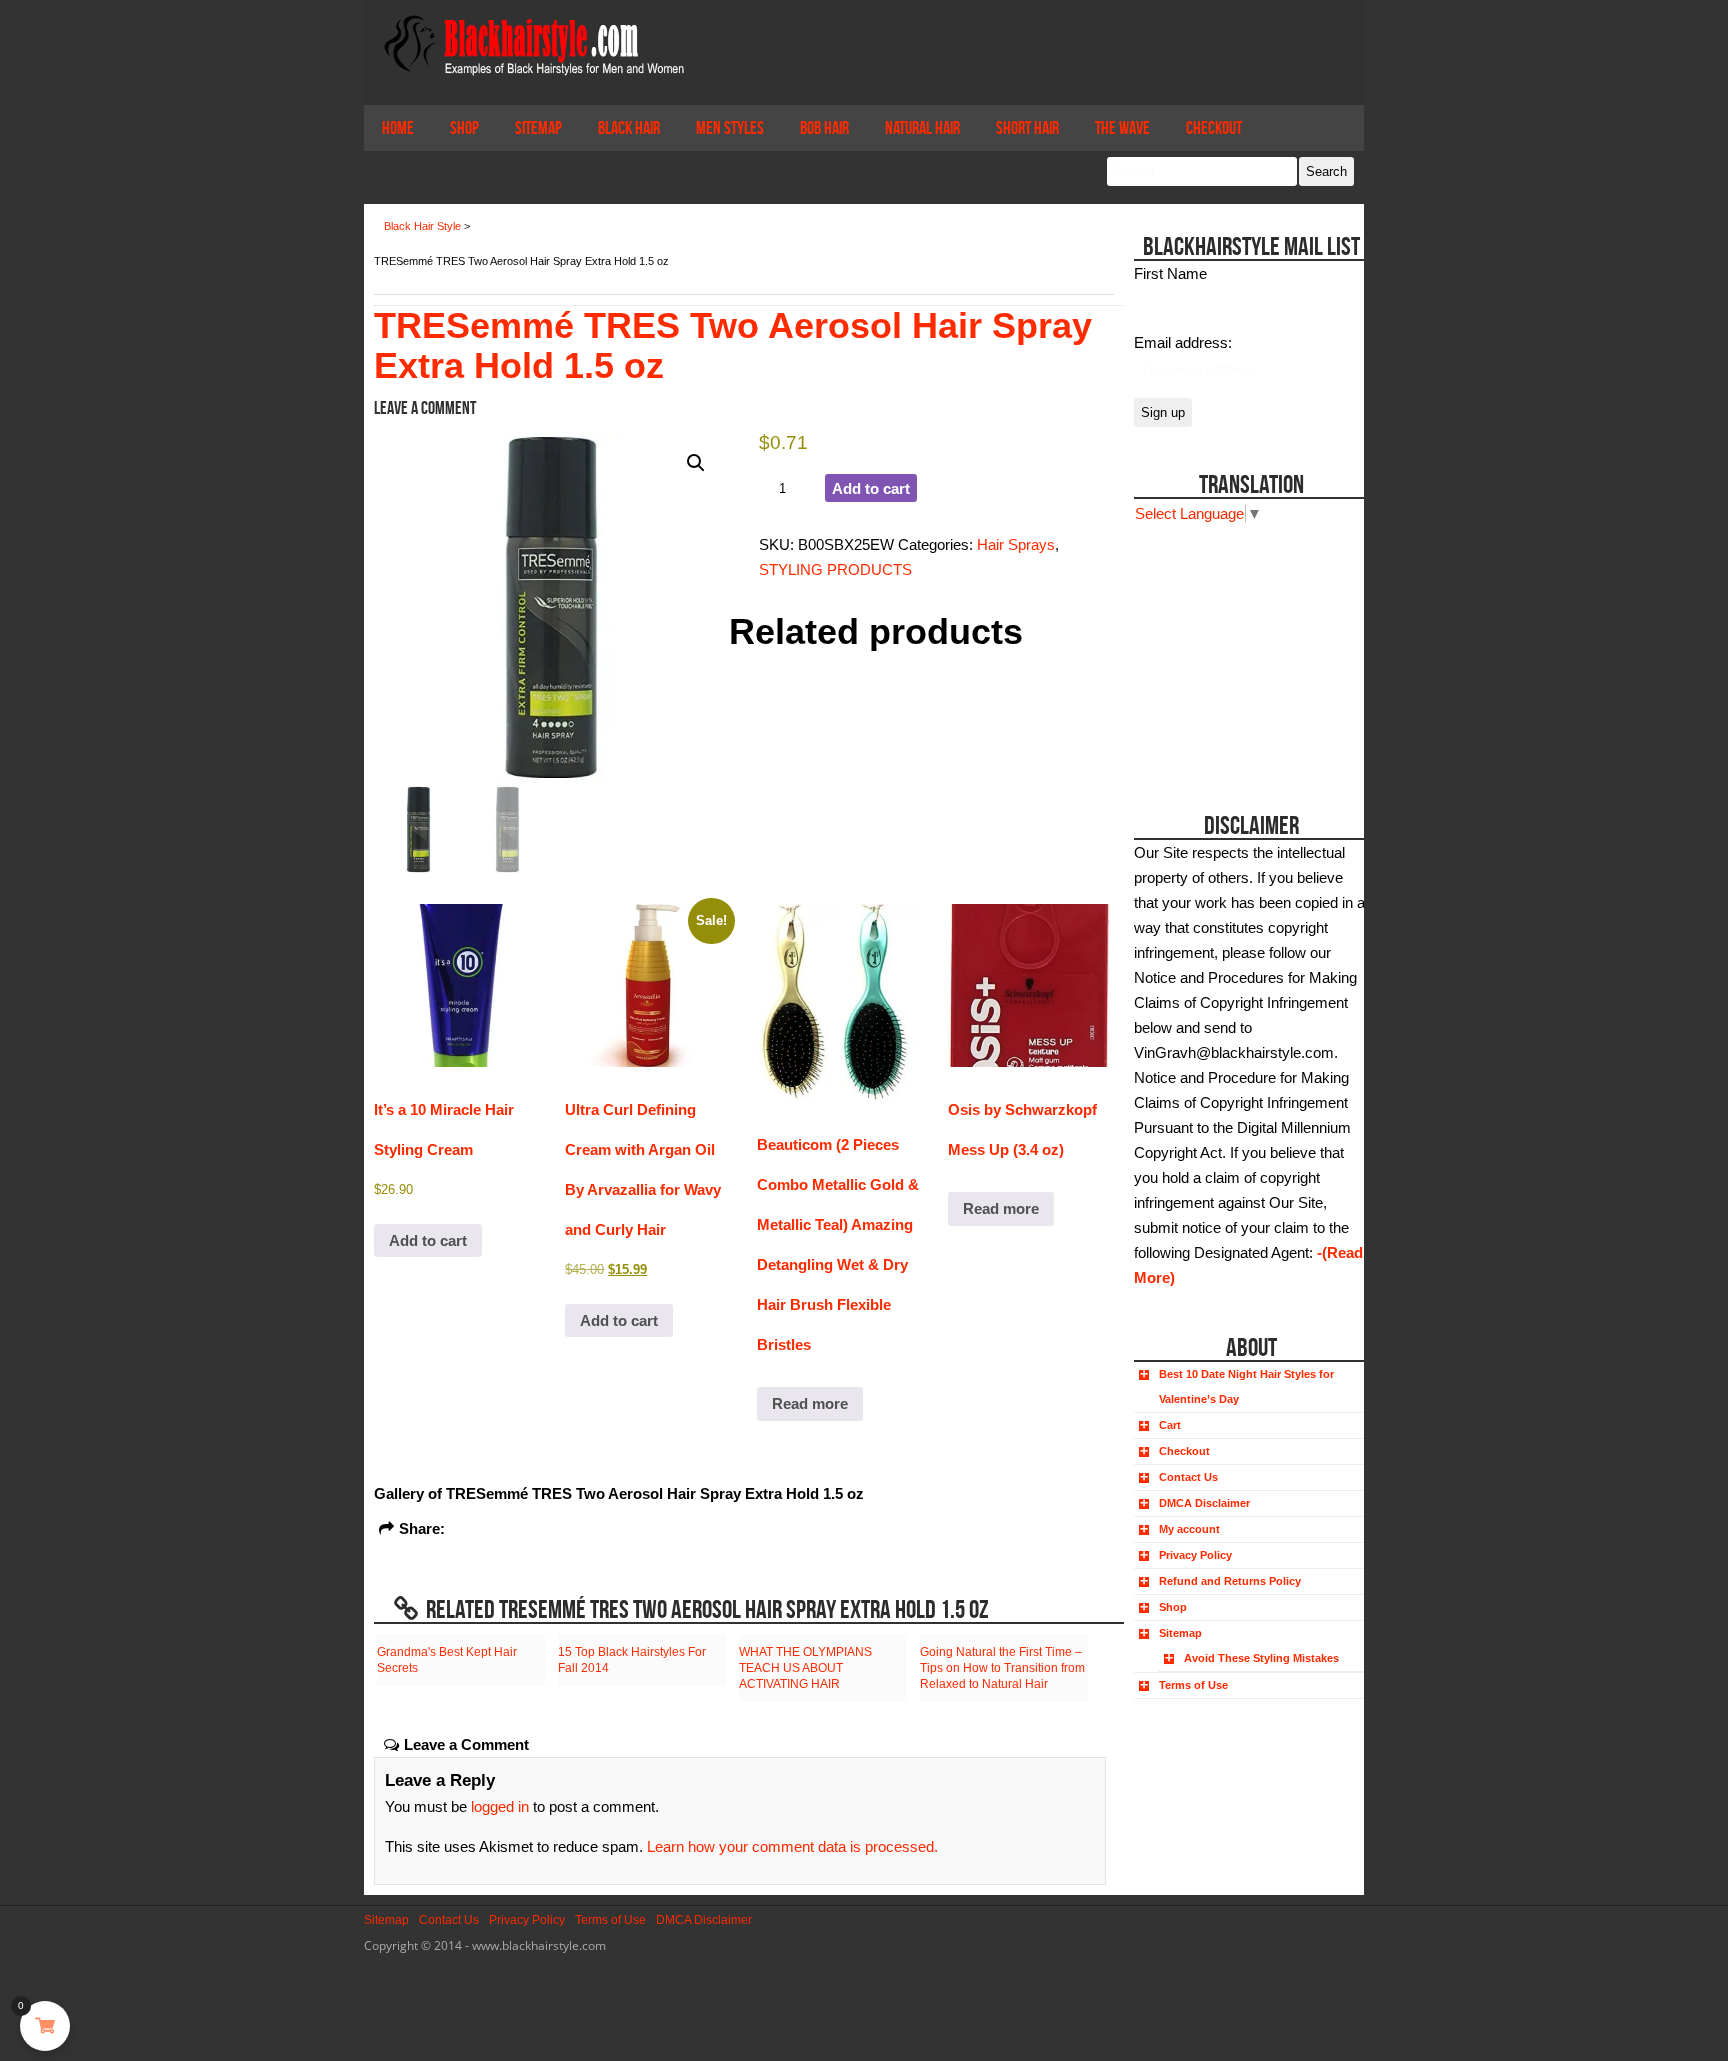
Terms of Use (1193, 1685)
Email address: (1183, 342)
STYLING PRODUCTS (835, 569)
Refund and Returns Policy (1230, 1581)
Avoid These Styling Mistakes (1261, 1658)
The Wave (1122, 128)
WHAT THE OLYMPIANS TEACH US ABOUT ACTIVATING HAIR (805, 1668)
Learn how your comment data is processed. (792, 1846)
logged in (500, 1806)
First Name (1170, 273)
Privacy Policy (1195, 1555)
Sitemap (538, 128)
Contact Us (1188, 1477)
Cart (1170, 1425)
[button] (696, 463)
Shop (464, 128)
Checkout (1214, 128)
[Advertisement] (1246, 651)
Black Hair (629, 128)
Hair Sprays (1016, 544)
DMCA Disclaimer (1204, 1503)
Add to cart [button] (428, 1240)
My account (1189, 1529)
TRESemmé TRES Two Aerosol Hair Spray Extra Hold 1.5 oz (733, 345)
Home (398, 128)
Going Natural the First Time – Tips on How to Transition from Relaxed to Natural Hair (1002, 1668)
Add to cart (871, 488)
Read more (810, 1403)
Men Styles (730, 128)
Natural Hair (922, 128)
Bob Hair (824, 128)
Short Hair (1027, 128)
